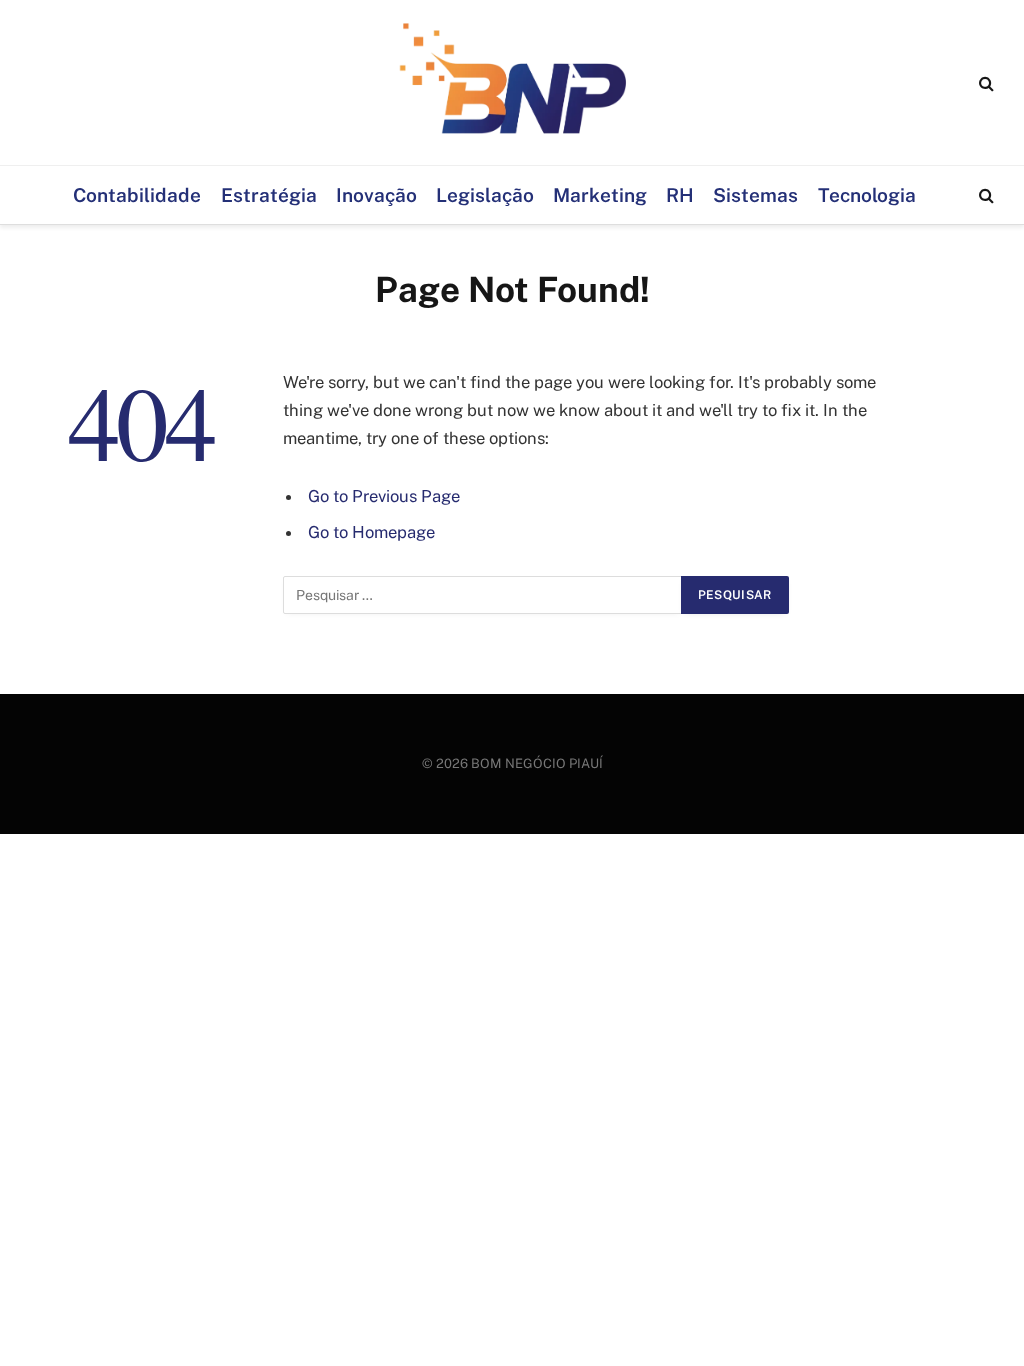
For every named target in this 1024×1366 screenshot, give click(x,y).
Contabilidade (137, 195)
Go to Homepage (371, 532)
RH (680, 195)
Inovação (376, 195)
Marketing (600, 195)
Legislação (485, 195)
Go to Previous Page (384, 496)
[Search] (984, 82)
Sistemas (755, 195)
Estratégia (269, 195)
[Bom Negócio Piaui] (512, 82)
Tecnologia (867, 195)
